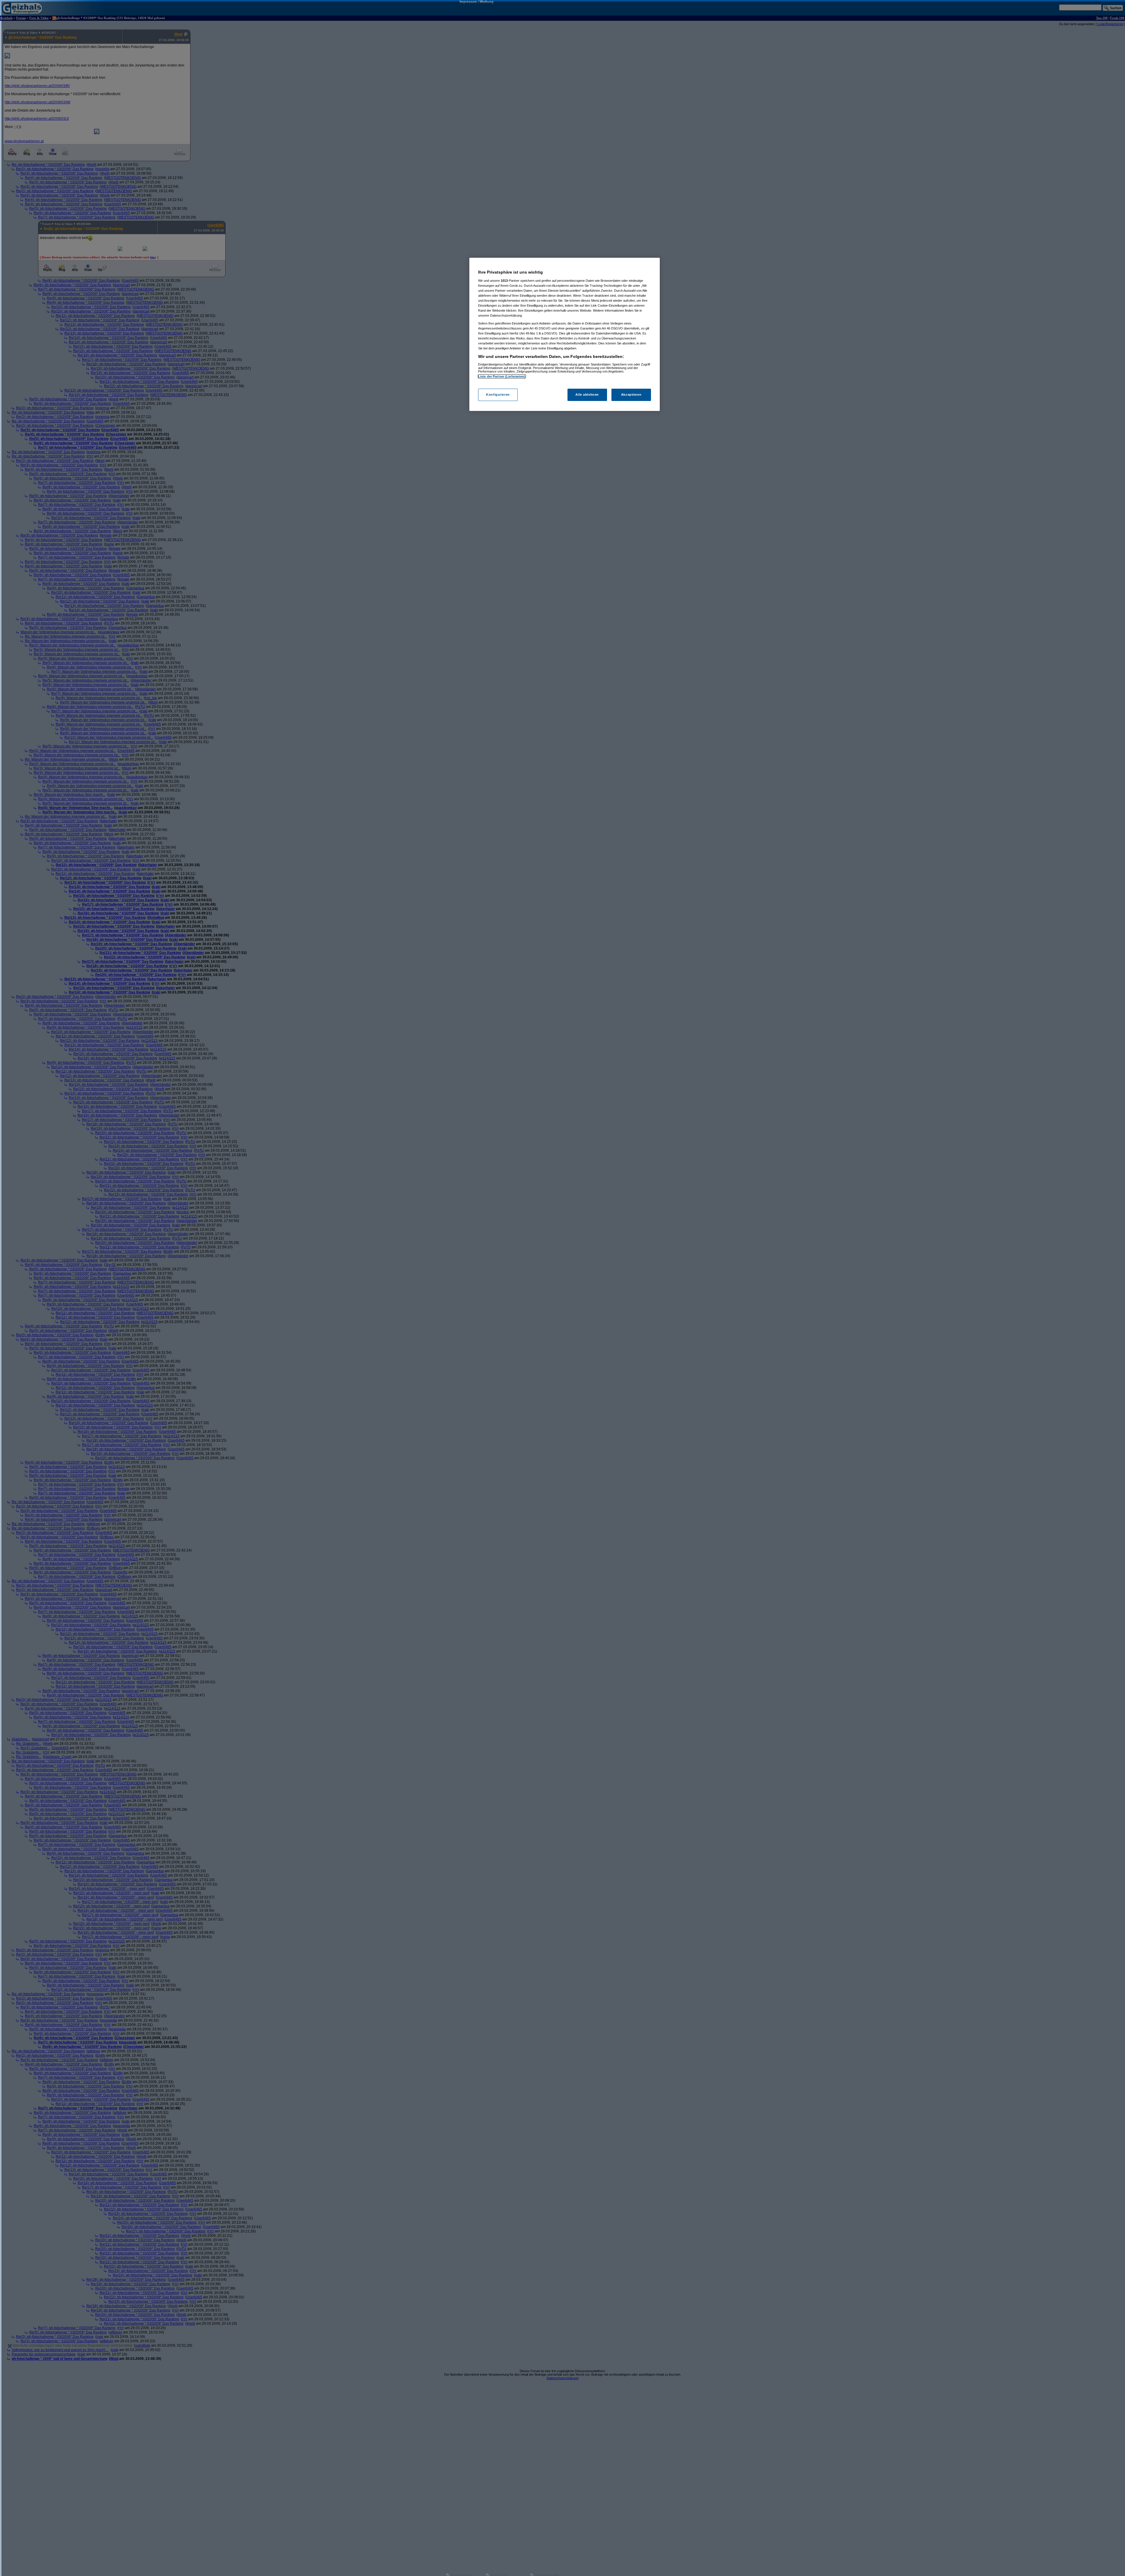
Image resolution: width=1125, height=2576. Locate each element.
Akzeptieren (631, 395)
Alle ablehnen (587, 395)
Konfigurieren (498, 395)
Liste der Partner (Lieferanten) (502, 376)
